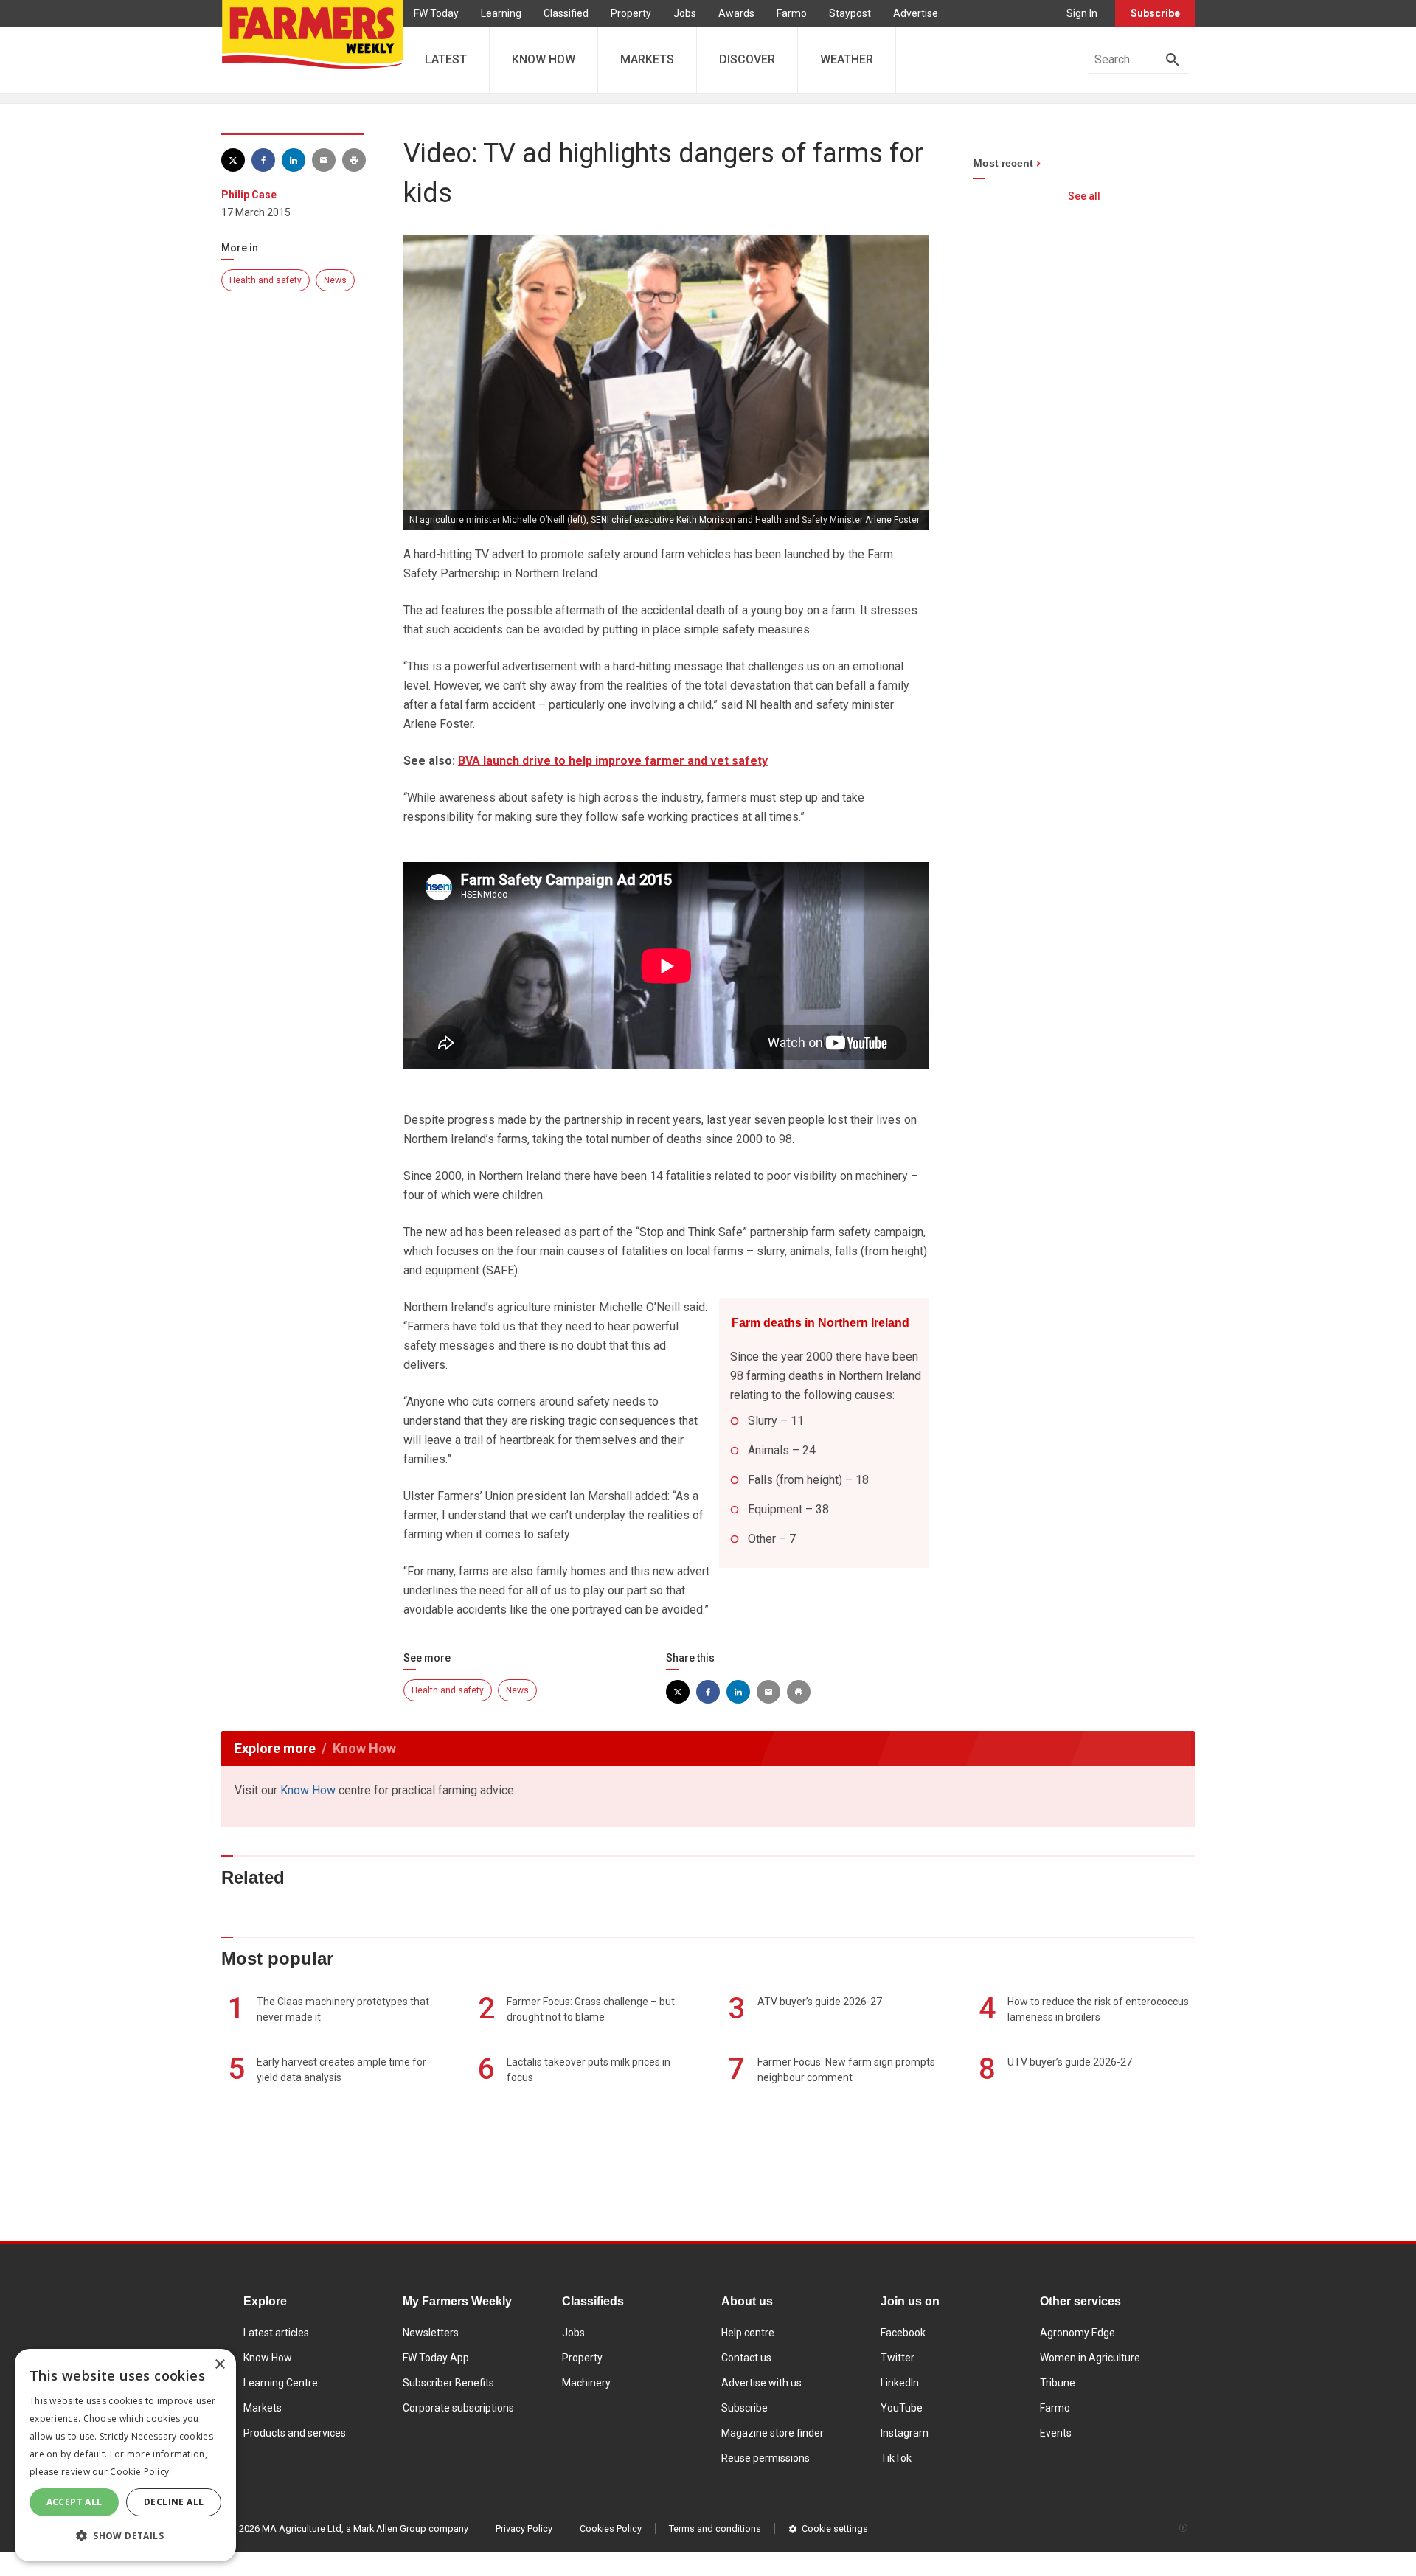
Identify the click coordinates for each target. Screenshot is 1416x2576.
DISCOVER (747, 59)
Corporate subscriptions (458, 2408)
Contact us (746, 2358)
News (335, 280)
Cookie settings (835, 2528)
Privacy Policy (524, 2528)
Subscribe (1155, 13)
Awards (736, 13)
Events (1056, 2433)
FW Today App (436, 2358)
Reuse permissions (766, 2458)
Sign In (1082, 13)
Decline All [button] (174, 2502)
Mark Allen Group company (411, 2528)
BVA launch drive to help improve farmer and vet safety (613, 761)
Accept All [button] (74, 2502)
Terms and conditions (715, 2528)
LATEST (446, 59)
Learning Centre (281, 2383)
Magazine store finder (773, 2433)
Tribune (1058, 2383)
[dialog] (125, 2455)
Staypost (850, 13)
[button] (125, 2536)
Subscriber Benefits (448, 2383)
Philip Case (249, 195)
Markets (263, 2408)
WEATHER (847, 59)
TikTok (896, 2458)
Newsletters (431, 2333)
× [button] (219, 2365)
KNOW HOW (544, 59)
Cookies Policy (611, 2528)
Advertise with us (761, 2383)
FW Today (436, 13)
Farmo (792, 13)
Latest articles (276, 2333)
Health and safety (265, 280)
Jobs (685, 13)
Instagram (905, 2433)
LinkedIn (900, 2383)
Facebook (903, 2333)
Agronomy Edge (1077, 2333)
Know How (308, 1790)
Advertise (916, 13)
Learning (501, 13)
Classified (566, 13)
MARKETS (647, 59)
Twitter (898, 2358)
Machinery (586, 2383)
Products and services (295, 2433)
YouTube (902, 2408)
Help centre (748, 2333)
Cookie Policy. (140, 2472)
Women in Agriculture (1090, 2358)
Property (631, 13)
